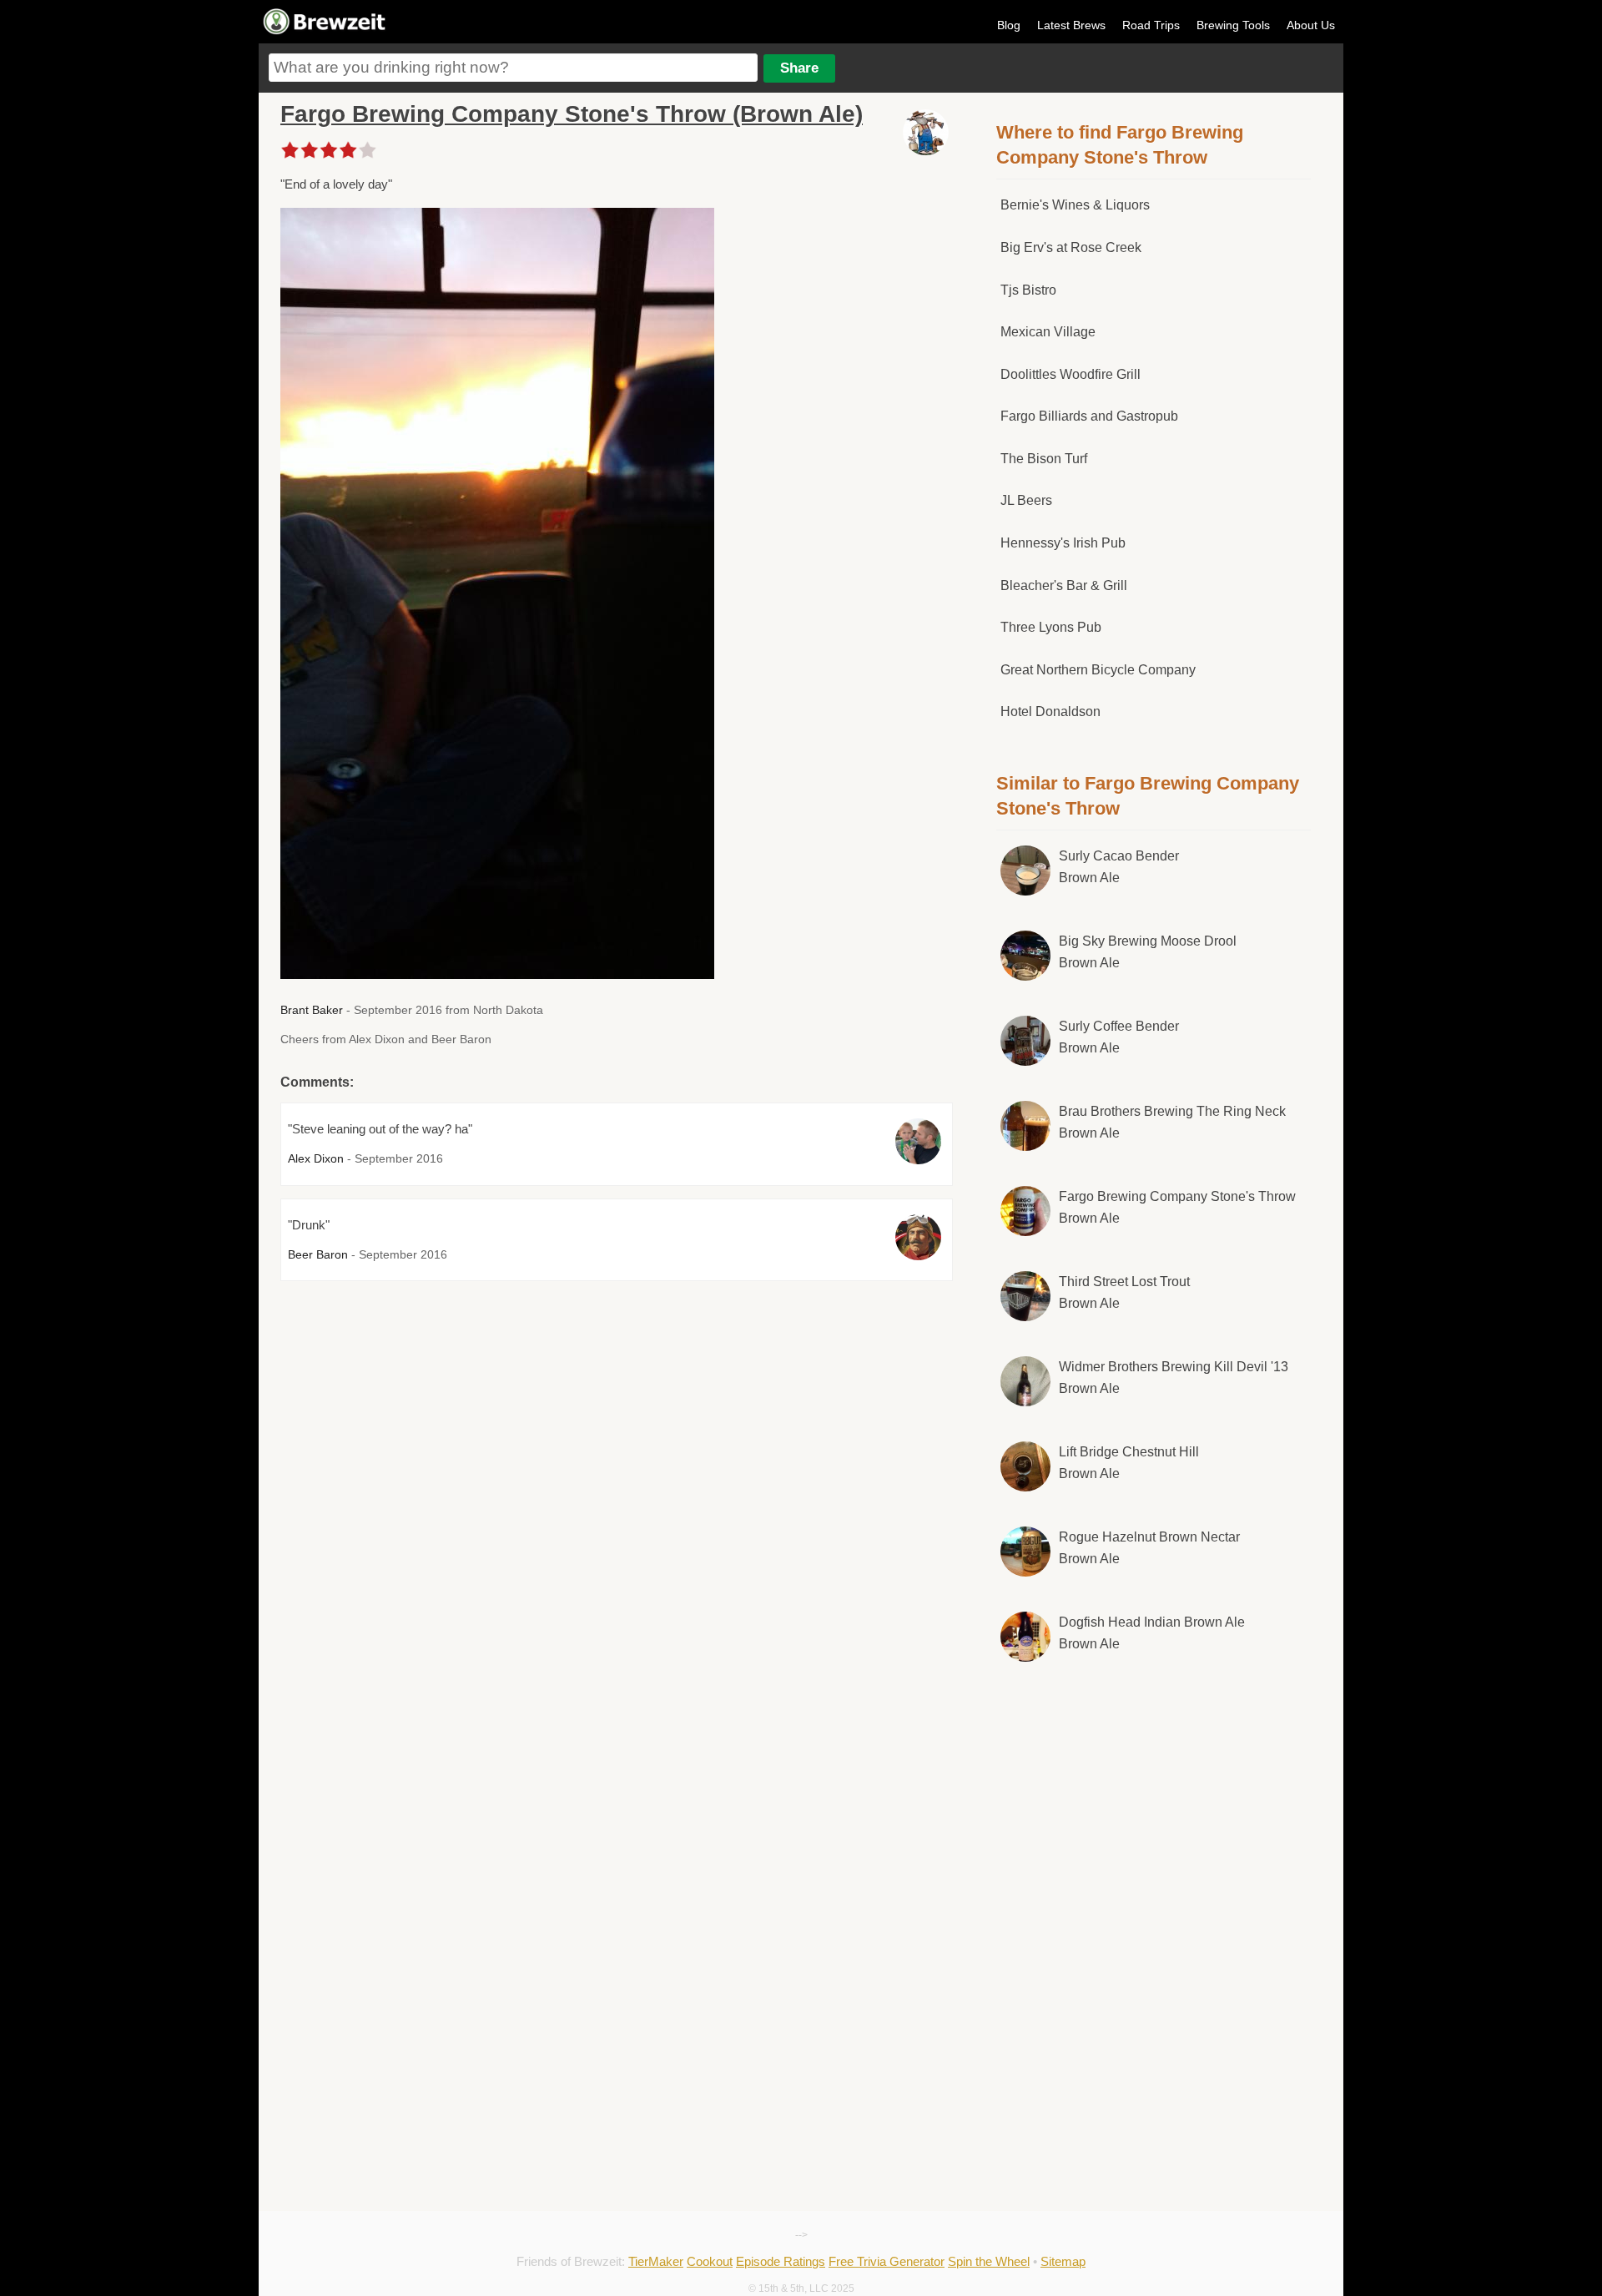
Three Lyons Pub (1051, 627)
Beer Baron (318, 1254)
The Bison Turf (1044, 459)
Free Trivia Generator (887, 2261)
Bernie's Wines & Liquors (1075, 205)
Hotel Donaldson (1050, 712)
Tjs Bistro (1028, 290)
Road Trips (1151, 25)
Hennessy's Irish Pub (1063, 543)
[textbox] (513, 68)
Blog (1009, 25)
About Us (1311, 25)
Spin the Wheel (989, 2261)
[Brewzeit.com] (325, 32)
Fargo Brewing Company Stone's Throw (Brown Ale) (572, 114)
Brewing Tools (1233, 25)
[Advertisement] (1154, 1814)
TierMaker (656, 2261)
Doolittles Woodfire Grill (1071, 374)
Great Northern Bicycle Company (1098, 670)
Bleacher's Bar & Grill (1064, 585)
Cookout (710, 2261)
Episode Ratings (781, 2261)
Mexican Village (1048, 332)
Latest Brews (1071, 25)
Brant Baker (312, 1010)
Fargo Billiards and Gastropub (1089, 416)
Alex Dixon (316, 1158)
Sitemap (1063, 2261)
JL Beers (1026, 500)
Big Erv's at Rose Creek (1071, 247)
